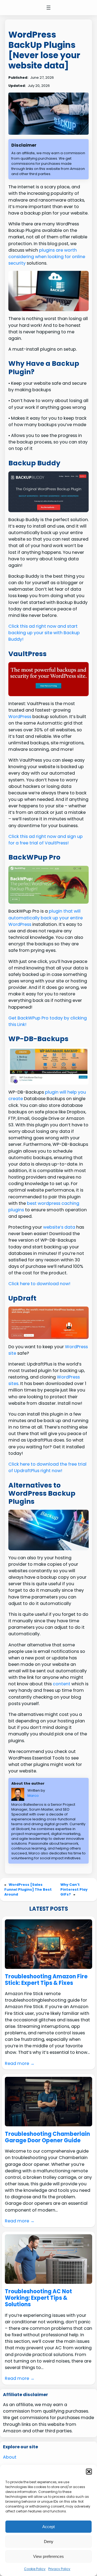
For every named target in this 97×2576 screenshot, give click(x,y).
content (62, 1684)
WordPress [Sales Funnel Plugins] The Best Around (28, 1889)
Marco (33, 1796)
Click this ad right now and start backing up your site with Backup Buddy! (44, 633)
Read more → (20, 2063)
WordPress (20, 717)
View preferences (48, 2556)
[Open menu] (48, 8)
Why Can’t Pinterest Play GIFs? (74, 1889)
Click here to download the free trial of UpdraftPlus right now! (47, 1467)
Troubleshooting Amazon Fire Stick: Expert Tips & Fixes (46, 1980)
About (10, 2457)
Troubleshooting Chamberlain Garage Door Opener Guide (47, 2137)
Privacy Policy (59, 2569)
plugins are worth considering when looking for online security (47, 257)
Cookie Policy (35, 2569)
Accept (48, 2527)
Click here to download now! (39, 1284)
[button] (89, 2472)
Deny (49, 2542)
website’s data (59, 1227)
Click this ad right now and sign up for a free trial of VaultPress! (46, 840)
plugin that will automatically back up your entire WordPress (46, 918)
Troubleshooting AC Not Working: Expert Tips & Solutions (38, 2298)
